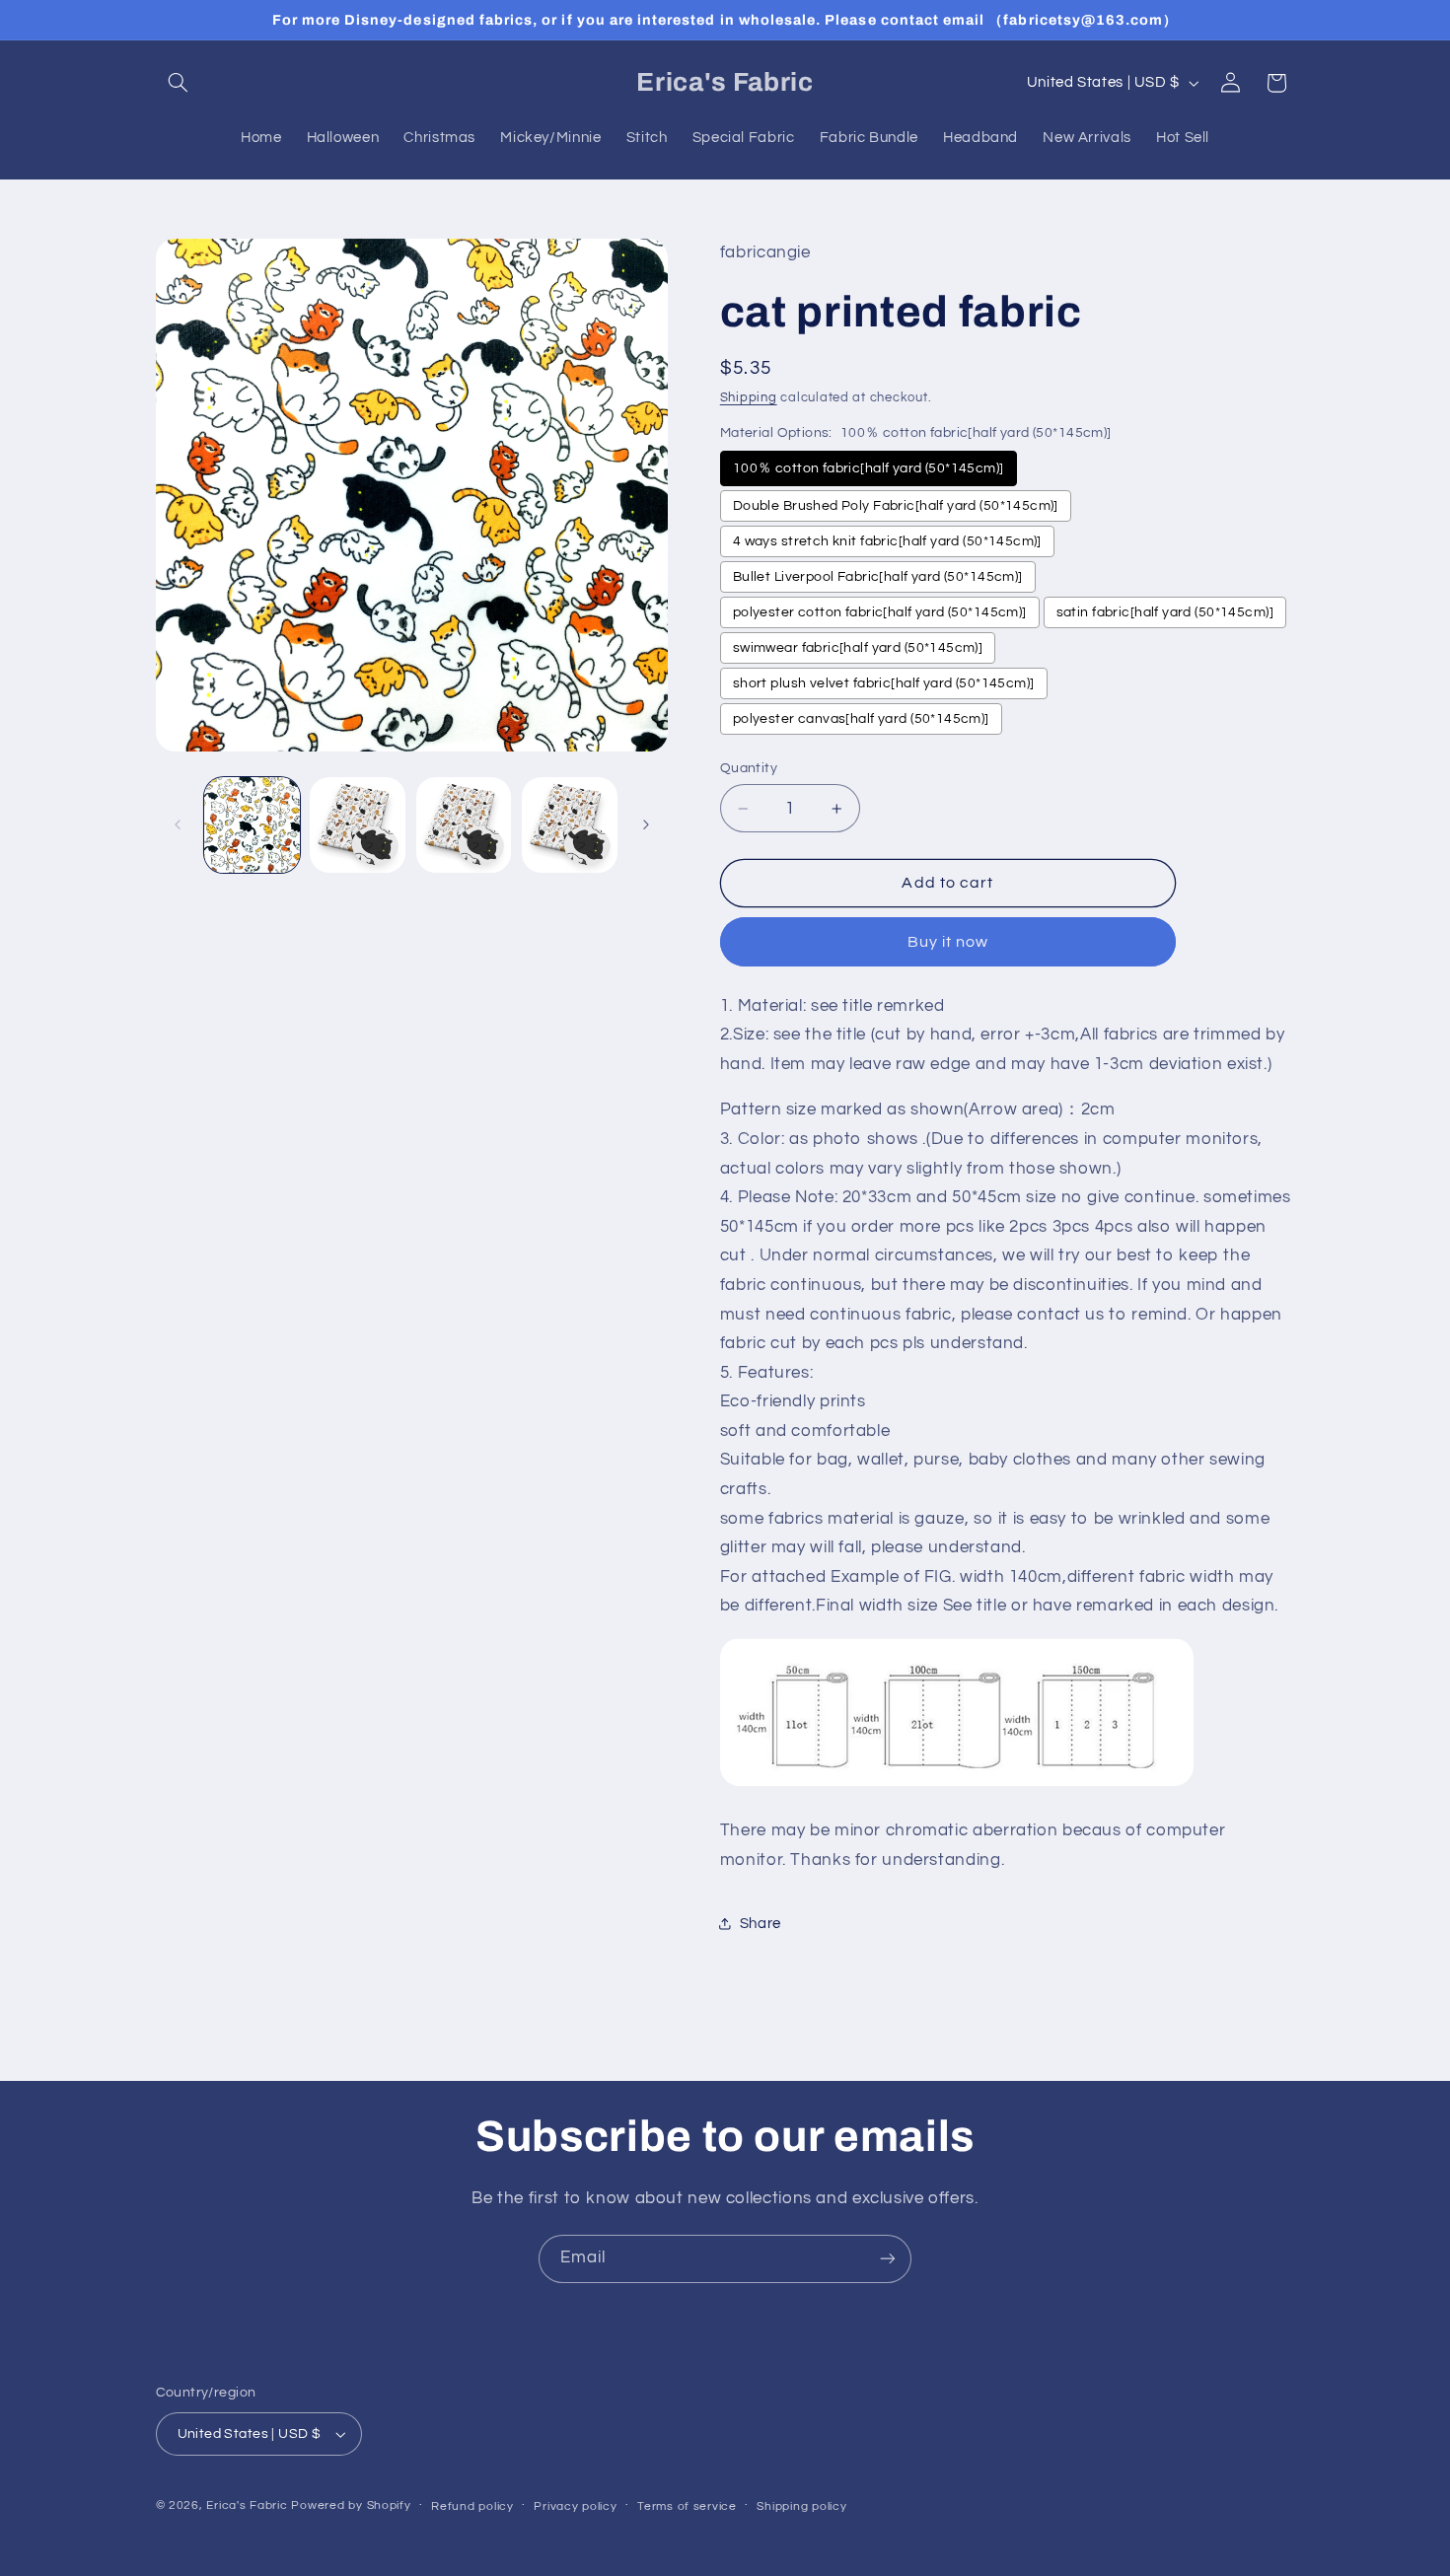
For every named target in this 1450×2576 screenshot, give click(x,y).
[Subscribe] (888, 2259)
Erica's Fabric (247, 2505)
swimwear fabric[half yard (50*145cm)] (858, 648)
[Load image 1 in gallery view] (252, 825)
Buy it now (948, 942)
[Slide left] (178, 825)
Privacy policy (575, 2506)
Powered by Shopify (351, 2505)
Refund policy (472, 2506)
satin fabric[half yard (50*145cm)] (1165, 612)
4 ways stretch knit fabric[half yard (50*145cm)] (887, 541)
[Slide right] (646, 825)
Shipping (749, 398)
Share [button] (761, 1924)
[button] (179, 83)
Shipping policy (801, 2506)
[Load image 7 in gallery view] (570, 825)
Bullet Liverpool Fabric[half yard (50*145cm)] (878, 577)
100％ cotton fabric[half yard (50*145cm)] (869, 468)
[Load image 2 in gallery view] (358, 825)
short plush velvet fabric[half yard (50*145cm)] (884, 683)
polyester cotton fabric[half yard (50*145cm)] (880, 612)
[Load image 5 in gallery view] (464, 825)
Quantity (749, 768)
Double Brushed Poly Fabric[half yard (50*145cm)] (896, 506)
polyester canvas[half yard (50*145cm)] (861, 719)
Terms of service (687, 2506)
